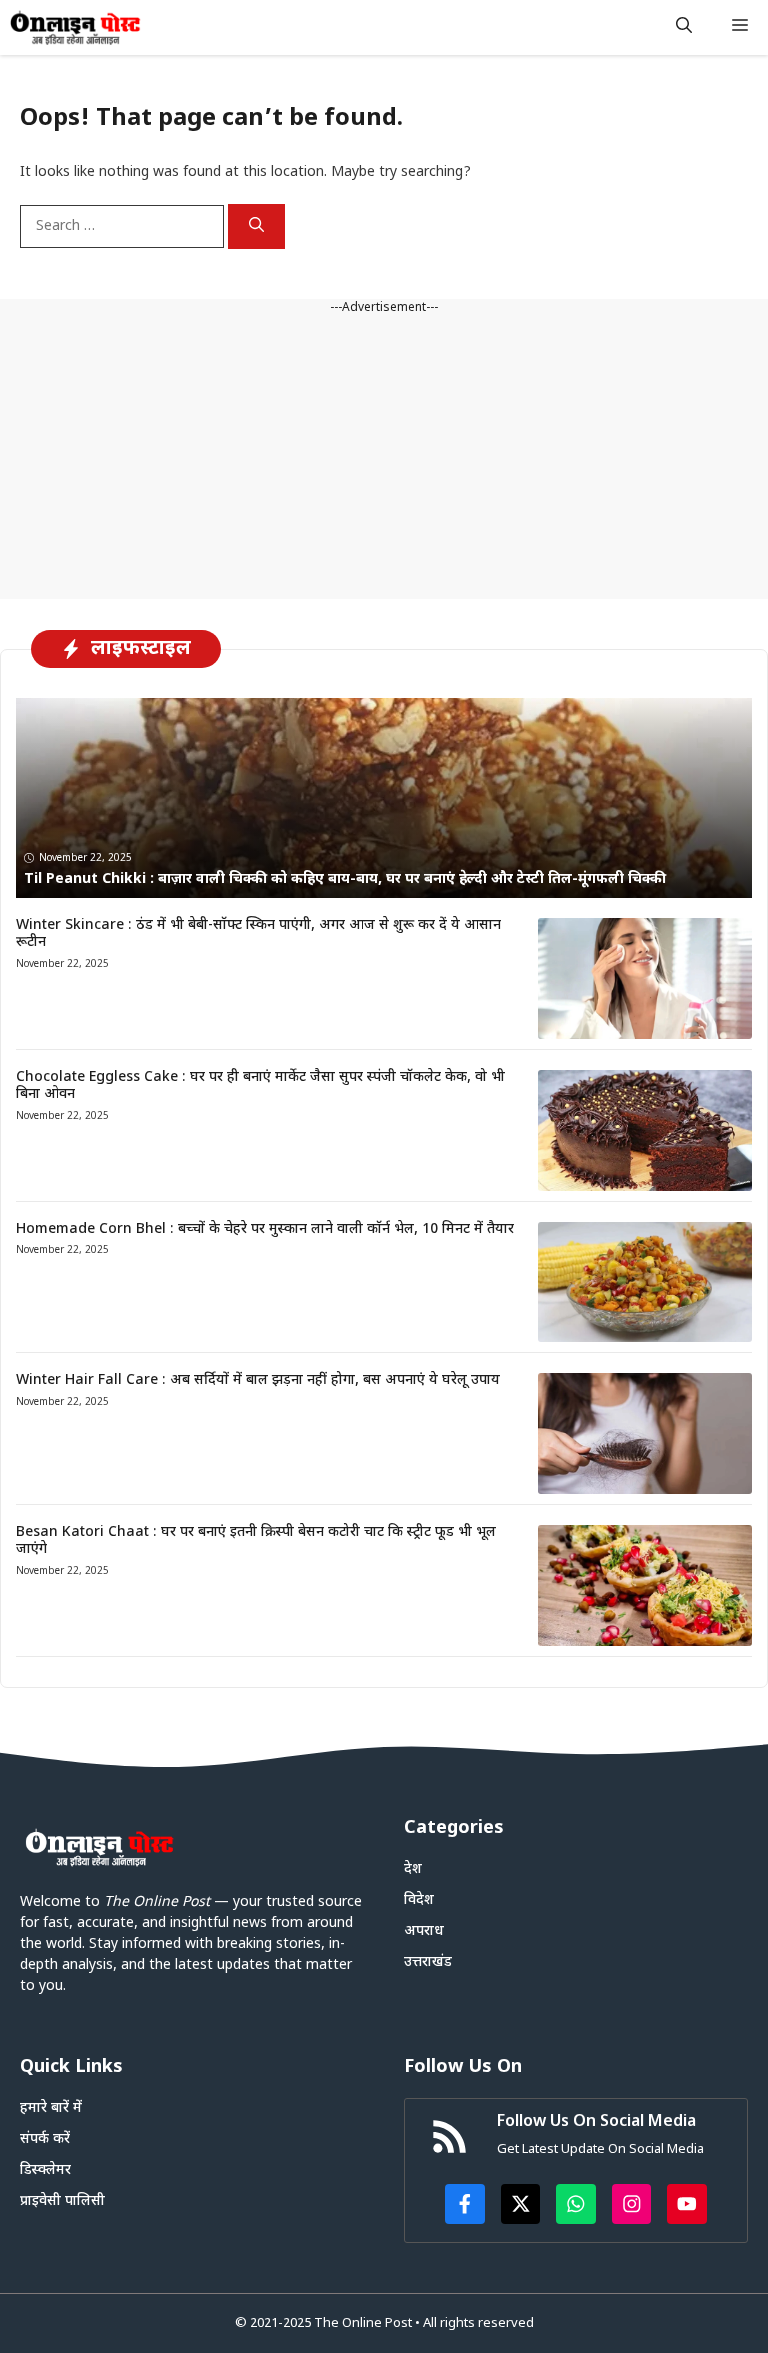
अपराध (424, 1931)
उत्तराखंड (428, 1962)
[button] (684, 27)
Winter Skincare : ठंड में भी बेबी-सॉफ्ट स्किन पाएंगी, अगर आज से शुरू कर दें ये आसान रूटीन (258, 934)
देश (413, 1869)
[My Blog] (75, 27)
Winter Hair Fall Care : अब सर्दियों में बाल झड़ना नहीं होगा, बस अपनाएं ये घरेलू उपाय (258, 1380)
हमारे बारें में (51, 2108)
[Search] (256, 227)
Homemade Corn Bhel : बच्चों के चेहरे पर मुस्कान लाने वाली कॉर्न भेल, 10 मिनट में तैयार (265, 1229)
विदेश (419, 1900)
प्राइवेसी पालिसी (62, 2201)
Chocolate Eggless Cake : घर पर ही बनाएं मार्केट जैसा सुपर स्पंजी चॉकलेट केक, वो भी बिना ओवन (260, 1086)
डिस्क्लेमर (45, 2170)
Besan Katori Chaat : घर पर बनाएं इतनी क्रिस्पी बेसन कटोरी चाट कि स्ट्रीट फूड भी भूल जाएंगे (256, 1541)
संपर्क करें (45, 2139)
